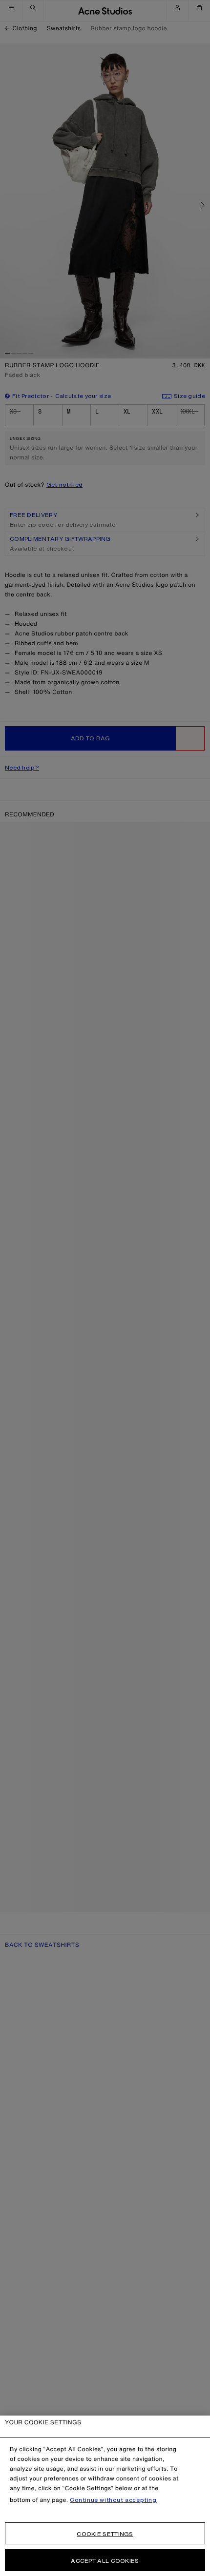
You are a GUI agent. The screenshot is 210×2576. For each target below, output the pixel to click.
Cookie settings (105, 2534)
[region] (105, 2496)
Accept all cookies (105, 2561)
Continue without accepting (113, 2500)
